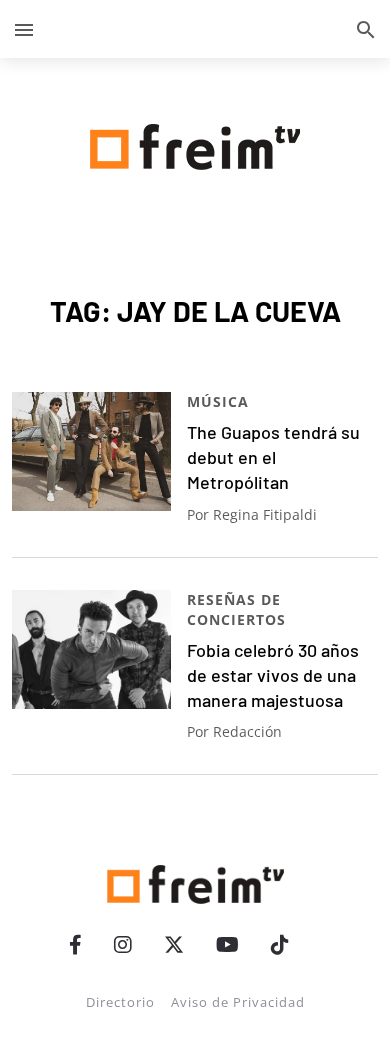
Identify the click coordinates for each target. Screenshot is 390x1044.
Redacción (247, 731)
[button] (24, 29)
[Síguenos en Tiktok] (280, 944)
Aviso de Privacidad (238, 1002)
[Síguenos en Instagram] (123, 944)
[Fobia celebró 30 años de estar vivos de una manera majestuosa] (91, 649)
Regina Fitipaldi (265, 514)
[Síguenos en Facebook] (75, 944)
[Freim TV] (195, 143)
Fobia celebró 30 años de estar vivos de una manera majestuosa (273, 675)
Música (218, 401)
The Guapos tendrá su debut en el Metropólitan (273, 457)
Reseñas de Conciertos (236, 609)
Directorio (120, 1002)
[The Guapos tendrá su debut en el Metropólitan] (91, 451)
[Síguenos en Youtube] (227, 944)
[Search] (366, 29)
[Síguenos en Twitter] (174, 944)
